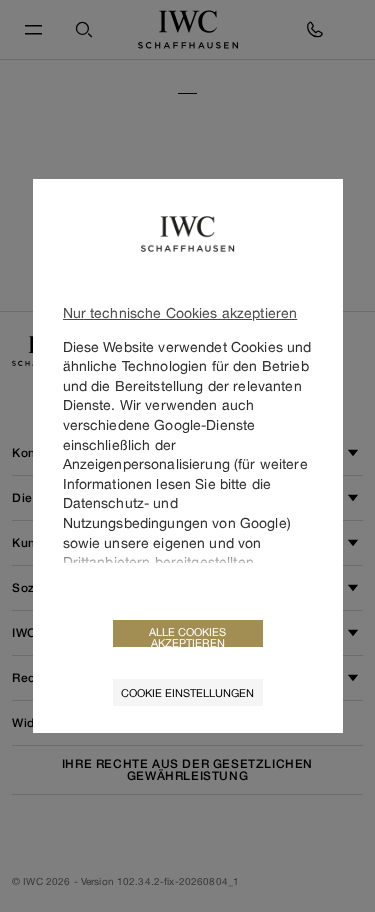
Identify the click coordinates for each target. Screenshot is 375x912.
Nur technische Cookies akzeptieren (180, 312)
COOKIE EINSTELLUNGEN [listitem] (187, 692)
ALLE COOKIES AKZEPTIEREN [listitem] (187, 636)
